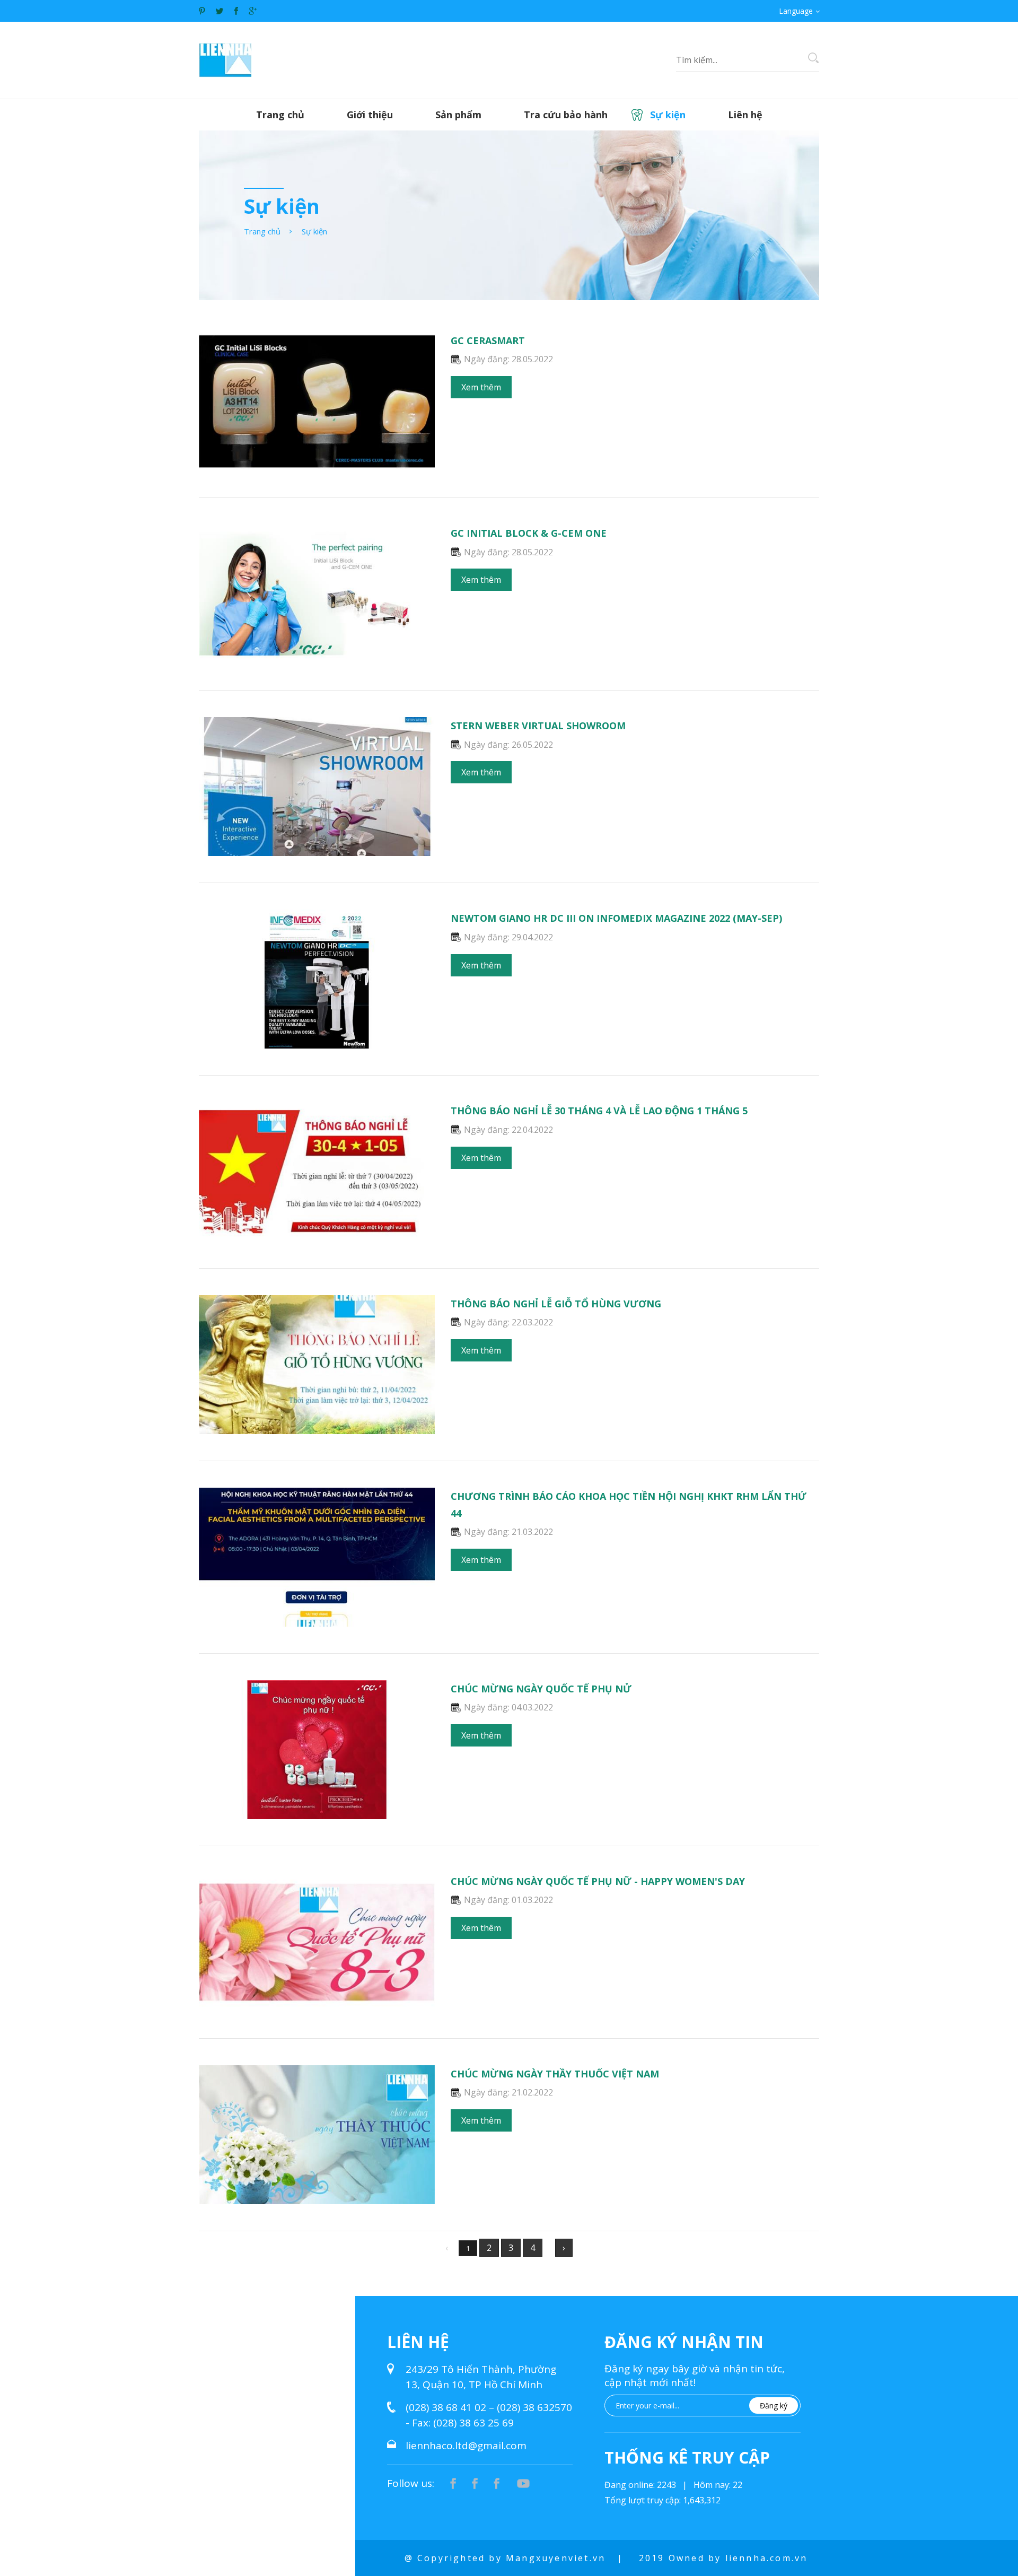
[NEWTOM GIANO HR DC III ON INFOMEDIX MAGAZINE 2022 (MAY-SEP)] (317, 1041)
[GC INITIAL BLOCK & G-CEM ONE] (317, 656)
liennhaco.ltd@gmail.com (466, 2446)
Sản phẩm (458, 115)
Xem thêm (481, 387)
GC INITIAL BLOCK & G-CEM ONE (529, 533)
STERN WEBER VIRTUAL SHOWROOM (538, 726)
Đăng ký (774, 2405)
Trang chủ (280, 115)
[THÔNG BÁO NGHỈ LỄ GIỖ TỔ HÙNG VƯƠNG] (317, 1426)
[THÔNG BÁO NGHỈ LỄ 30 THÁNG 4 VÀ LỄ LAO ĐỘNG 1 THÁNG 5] (317, 1234)
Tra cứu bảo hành (566, 115)
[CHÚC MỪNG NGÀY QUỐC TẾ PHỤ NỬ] (317, 1811)
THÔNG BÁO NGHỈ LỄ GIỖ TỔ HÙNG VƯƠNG (556, 1304)
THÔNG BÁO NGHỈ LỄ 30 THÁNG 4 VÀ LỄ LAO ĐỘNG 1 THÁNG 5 (599, 1111)
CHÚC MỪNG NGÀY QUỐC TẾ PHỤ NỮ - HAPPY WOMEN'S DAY (598, 1881)
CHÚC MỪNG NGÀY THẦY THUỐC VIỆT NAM (555, 2074)
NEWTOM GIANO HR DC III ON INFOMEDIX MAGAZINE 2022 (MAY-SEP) (616, 918)
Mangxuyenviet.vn (556, 2558)
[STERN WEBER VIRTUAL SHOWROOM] (317, 849)
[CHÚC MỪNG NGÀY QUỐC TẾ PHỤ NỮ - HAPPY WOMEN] (317, 2004)
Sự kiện (668, 115)
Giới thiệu (370, 115)
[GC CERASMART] (317, 463)
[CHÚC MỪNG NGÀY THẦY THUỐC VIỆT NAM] (317, 2196)
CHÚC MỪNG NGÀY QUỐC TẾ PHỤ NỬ (541, 1689)
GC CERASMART (488, 340)
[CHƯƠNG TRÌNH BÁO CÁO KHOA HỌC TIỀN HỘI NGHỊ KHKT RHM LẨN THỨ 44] (317, 1619)
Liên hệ (745, 115)
